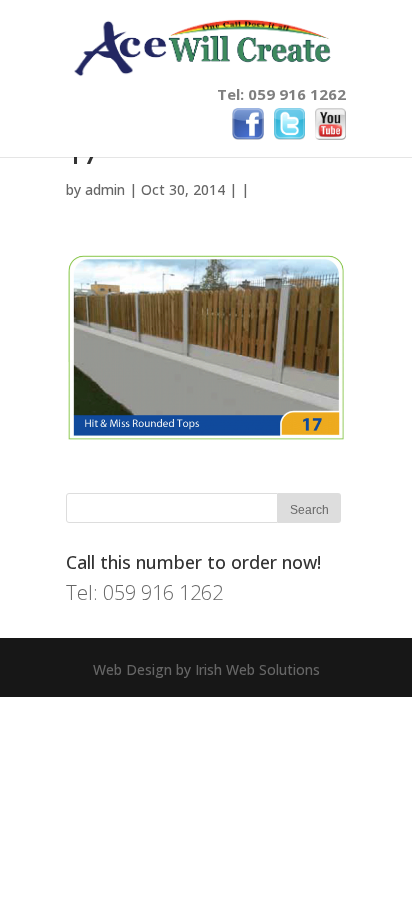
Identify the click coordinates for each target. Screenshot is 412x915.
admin (105, 189)
